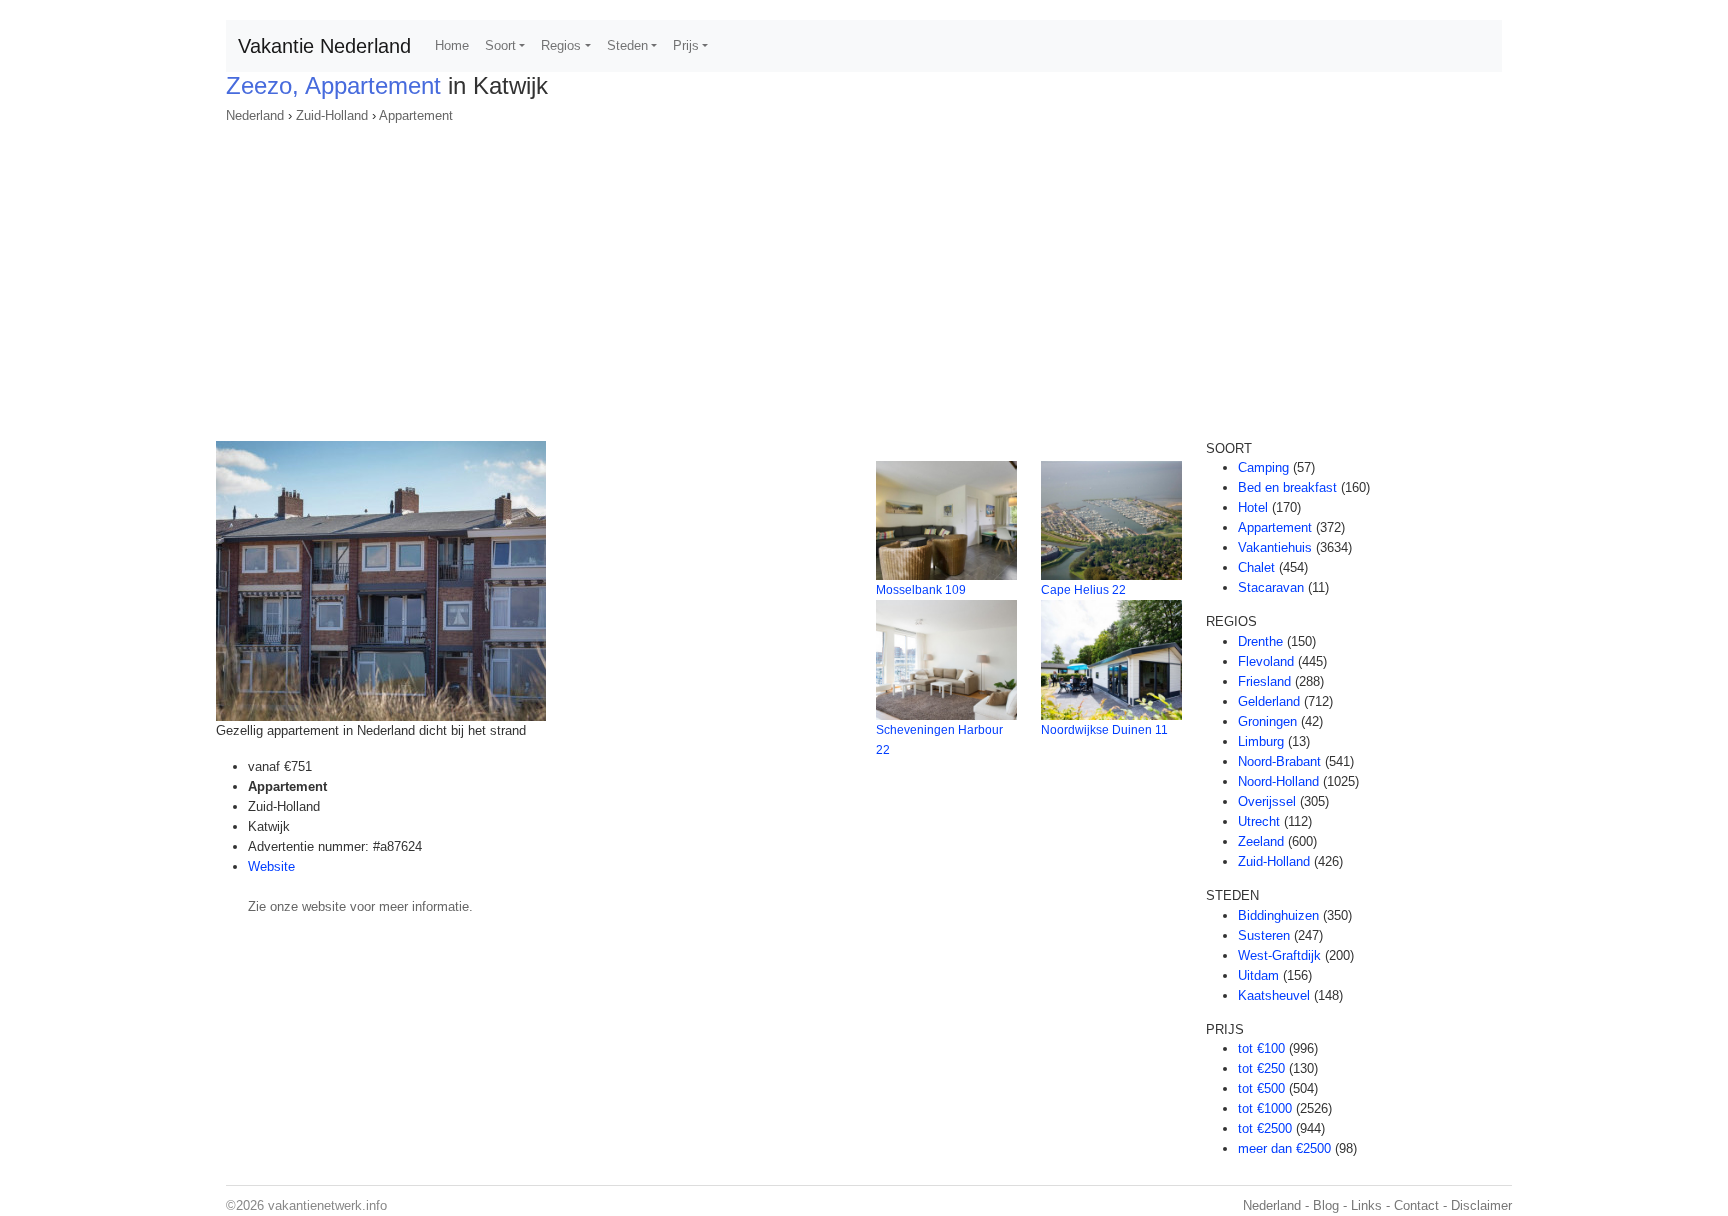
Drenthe (1260, 641)
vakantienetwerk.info (327, 1205)
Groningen (1267, 721)
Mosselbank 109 (921, 590)
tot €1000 (1265, 1108)
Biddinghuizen (1278, 915)
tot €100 (1261, 1048)
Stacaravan (1271, 587)
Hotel (1253, 507)
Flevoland (1266, 661)
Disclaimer (1481, 1205)
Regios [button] (561, 45)
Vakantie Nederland (324, 46)
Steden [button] (627, 45)
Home (452, 45)
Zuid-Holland (332, 115)
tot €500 (1261, 1088)
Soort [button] (500, 45)
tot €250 (1261, 1068)
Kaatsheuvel (1274, 995)
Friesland (1264, 681)
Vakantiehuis (1275, 547)
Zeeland (1261, 841)
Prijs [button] (686, 45)
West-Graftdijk (1279, 955)
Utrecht (1259, 821)
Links (1366, 1205)
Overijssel (1267, 801)
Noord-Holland (1278, 781)
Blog (1326, 1205)
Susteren (1264, 935)
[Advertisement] (864, 276)
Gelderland (1269, 701)
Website (271, 866)
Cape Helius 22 (1083, 590)
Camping (1263, 467)
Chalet (1256, 567)
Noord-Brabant (1279, 761)
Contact (1416, 1205)
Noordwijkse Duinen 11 (1104, 730)
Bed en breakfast (1287, 487)
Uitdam (1258, 975)
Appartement (416, 115)
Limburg (1261, 741)
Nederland (255, 115)
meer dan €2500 (1284, 1148)
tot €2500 (1265, 1128)
